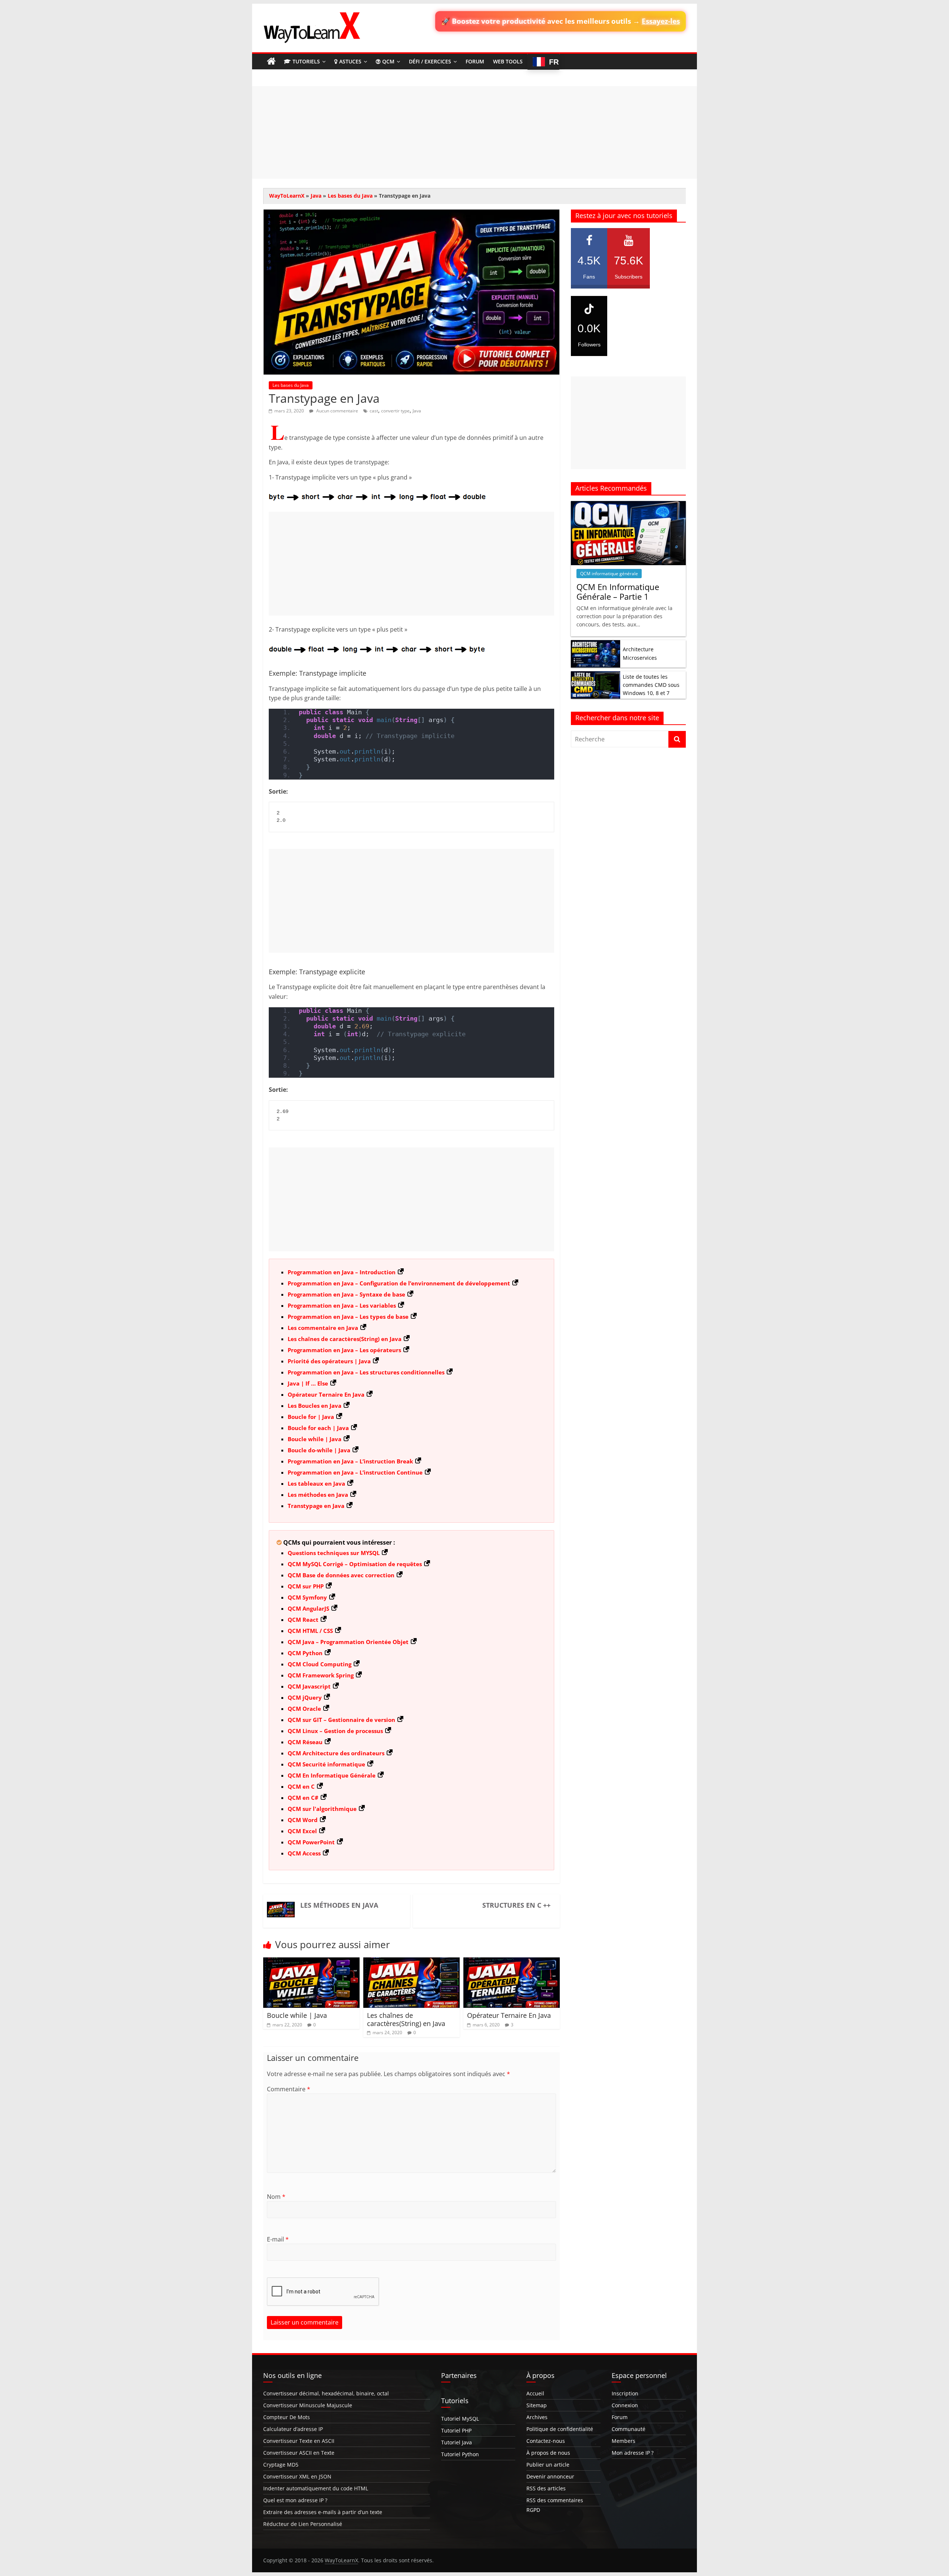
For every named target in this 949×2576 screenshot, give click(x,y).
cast (374, 411)
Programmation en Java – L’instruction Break (350, 1461)
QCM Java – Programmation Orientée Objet (348, 1642)
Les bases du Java (350, 196)
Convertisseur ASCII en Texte (299, 2453)
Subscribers (629, 267)
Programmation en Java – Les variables (342, 1305)
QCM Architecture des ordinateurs (336, 1753)
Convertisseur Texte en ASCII (299, 2441)
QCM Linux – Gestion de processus (335, 1731)
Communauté (629, 2429)
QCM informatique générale (609, 574)
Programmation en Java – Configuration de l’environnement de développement (399, 1283)
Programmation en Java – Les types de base (348, 1317)
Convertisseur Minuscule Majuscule (308, 2405)
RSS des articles (546, 2488)
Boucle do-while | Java (319, 1450)
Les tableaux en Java (316, 1483)
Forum (475, 61)
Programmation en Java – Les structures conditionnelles (366, 1372)
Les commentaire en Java (323, 1328)
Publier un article (548, 2465)
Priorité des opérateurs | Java (329, 1361)
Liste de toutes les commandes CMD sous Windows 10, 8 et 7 (651, 685)
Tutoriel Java (457, 2442)
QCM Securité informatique (326, 1764)
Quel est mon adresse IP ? (295, 2500)
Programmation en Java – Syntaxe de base (346, 1294)
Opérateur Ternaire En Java (326, 1394)
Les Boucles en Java (315, 1406)
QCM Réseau (305, 1742)
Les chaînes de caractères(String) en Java (345, 1339)
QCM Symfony (307, 1597)
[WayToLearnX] (271, 62)
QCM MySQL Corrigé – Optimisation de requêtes (355, 1564)
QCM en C (301, 1786)
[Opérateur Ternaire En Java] (512, 1962)
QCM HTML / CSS (310, 1631)
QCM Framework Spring (321, 1675)
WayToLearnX (287, 196)
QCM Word (303, 1820)
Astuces (350, 61)
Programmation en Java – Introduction (342, 1272)
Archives (537, 2417)
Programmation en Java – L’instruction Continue (355, 1472)
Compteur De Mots (287, 2417)
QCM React (303, 1620)
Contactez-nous (546, 2441)
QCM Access (304, 1853)
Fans (589, 267)
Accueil (535, 2393)
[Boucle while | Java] (311, 1962)
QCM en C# (303, 1798)
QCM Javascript (309, 1686)
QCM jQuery (305, 1697)
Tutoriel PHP (456, 2430)
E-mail (278, 2239)
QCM (388, 61)
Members (624, 2441)
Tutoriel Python (460, 2454)
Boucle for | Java (311, 1417)
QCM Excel (302, 1831)
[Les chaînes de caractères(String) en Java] (411, 1962)
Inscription (625, 2393)
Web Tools (508, 61)
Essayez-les (661, 21)
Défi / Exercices (430, 61)
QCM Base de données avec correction (341, 1575)
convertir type (395, 411)
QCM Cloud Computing (320, 1664)
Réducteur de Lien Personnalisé (303, 2524)
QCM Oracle (304, 1709)
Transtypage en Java (316, 1506)
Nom (276, 2197)
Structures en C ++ (516, 1905)
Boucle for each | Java (318, 1428)
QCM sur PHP (306, 1586)
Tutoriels (306, 61)
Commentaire (289, 2089)
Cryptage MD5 (281, 2465)
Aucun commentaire (337, 411)
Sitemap (537, 2405)
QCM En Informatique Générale (332, 1775)
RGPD (533, 2510)
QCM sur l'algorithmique (322, 1809)
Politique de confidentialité (560, 2429)
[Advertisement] (474, 132)
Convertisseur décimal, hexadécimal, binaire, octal (326, 2393)
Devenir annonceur (550, 2476)
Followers (589, 335)
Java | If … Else (308, 1383)
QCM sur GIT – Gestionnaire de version (341, 1720)
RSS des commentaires (555, 2500)
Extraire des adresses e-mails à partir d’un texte (323, 2512)
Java (316, 196)
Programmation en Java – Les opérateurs (344, 1350)
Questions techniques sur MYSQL (334, 1553)
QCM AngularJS (308, 1608)
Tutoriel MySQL (460, 2419)
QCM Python (305, 1653)
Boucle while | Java (315, 1439)
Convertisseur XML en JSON (297, 2476)
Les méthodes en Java (318, 1495)
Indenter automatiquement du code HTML (316, 2488)
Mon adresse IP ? (633, 2453)
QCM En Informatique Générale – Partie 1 (618, 592)
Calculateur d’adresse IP (293, 2429)
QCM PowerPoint (311, 1842)
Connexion (625, 2405)
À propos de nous (548, 2453)
